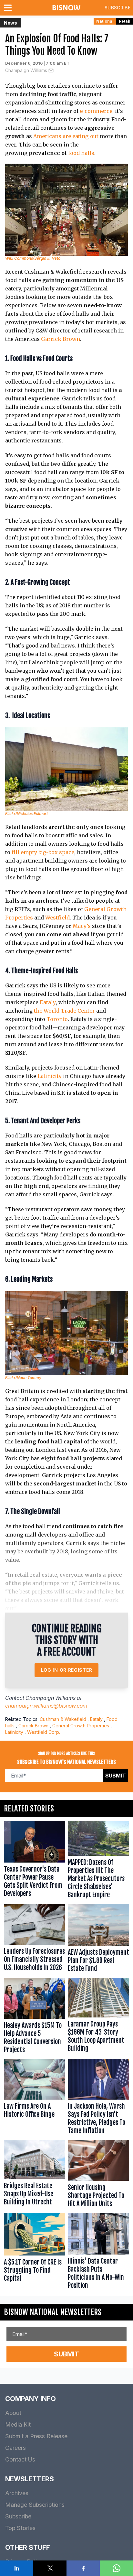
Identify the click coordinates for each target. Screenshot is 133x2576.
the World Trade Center (64, 1011)
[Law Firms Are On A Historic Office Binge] (35, 2098)
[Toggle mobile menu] (9, 8)
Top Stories (20, 2528)
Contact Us (20, 2459)
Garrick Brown (61, 339)
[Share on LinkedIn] (17, 2568)
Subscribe (118, 8)
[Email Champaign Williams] (51, 71)
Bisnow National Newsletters (53, 2312)
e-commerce (96, 111)
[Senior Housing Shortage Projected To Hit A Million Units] (98, 2175)
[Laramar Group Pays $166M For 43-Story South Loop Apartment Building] (98, 2017)
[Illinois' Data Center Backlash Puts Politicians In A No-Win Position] (98, 2252)
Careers (15, 2448)
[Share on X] (50, 2568)
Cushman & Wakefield (63, 1719)
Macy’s (82, 926)
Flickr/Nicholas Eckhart (26, 814)
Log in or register (67, 1670)
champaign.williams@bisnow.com (46, 1706)
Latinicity (50, 1076)
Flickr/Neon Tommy (23, 1378)
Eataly (48, 1002)
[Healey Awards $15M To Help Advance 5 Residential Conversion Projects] (35, 2017)
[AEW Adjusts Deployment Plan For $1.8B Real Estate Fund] (98, 1940)
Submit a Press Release (36, 2436)
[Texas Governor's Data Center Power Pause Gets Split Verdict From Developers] (35, 1861)
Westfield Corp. (44, 1732)
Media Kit (18, 2424)
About (13, 2413)
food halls (81, 153)
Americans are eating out (66, 136)
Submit (116, 1776)
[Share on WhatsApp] (116, 2568)
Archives (17, 2493)
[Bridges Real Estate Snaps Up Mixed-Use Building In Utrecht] (35, 2175)
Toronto (57, 1019)
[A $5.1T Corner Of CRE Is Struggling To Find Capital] (35, 2252)
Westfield (57, 918)
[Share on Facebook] (83, 2568)
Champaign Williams (26, 70)
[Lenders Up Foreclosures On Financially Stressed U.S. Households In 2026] (35, 1940)
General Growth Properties (81, 1726)
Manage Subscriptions (35, 2505)
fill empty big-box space (43, 852)
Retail (125, 21)
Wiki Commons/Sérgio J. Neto (33, 258)
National (105, 21)
